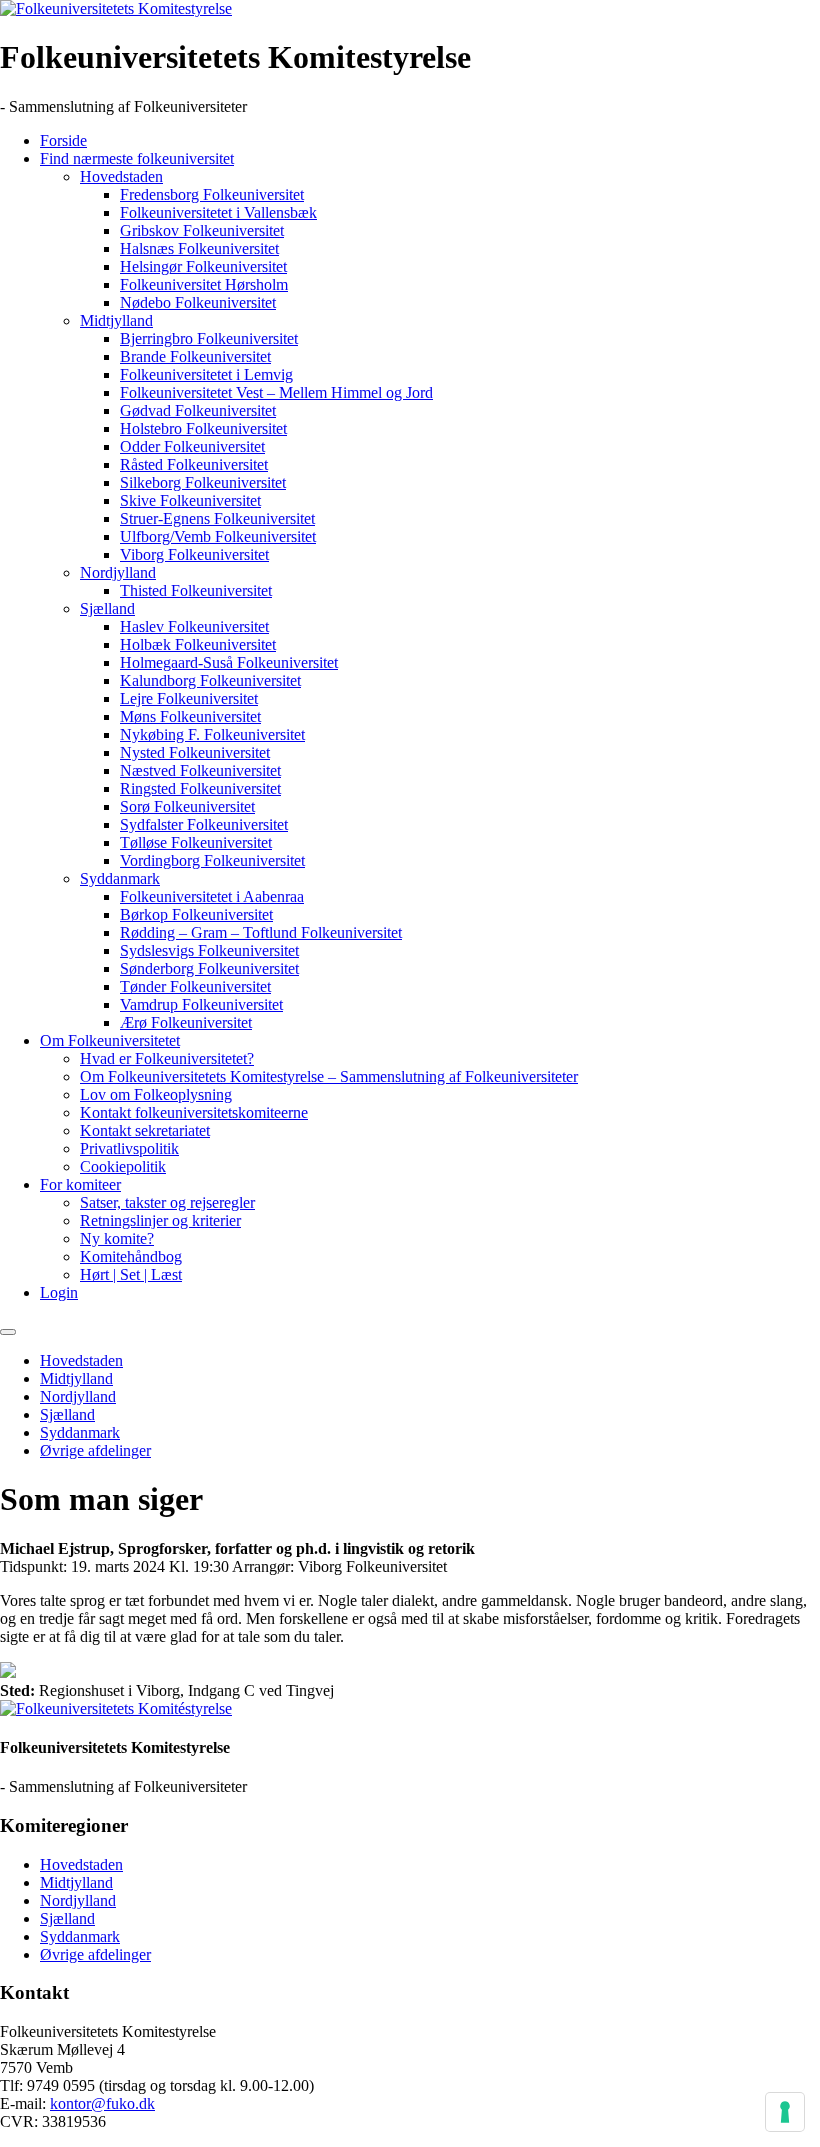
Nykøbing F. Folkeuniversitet (212, 734)
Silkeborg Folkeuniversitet (203, 482)
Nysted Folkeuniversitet (195, 752)
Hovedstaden (121, 176)
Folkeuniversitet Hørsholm (204, 284)
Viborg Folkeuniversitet (194, 554)
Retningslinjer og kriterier (160, 1220)
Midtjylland (116, 320)
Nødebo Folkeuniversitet (198, 302)
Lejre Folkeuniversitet (189, 698)
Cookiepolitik (123, 1166)
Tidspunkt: (33, 1566)
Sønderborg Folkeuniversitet (209, 968)
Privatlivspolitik (129, 1148)
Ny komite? (117, 1238)
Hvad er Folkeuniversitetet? (167, 1058)
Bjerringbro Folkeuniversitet (209, 338)
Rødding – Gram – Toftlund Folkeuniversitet (261, 932)
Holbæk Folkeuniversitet (198, 644)
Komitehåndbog (131, 1256)
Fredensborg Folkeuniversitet (212, 194)
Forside (63, 140)
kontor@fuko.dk (102, 2103)
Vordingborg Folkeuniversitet (212, 860)
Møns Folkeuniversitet (190, 716)
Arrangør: (263, 1566)
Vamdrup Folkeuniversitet (201, 1004)
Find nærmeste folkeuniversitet (137, 158)
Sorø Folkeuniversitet (187, 806)
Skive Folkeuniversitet (190, 500)
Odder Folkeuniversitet (192, 446)
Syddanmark (120, 878)
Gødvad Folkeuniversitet (198, 410)
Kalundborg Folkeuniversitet (210, 680)
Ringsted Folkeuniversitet (200, 788)
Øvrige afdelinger (95, 1450)
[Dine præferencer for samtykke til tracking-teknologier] (785, 2112)
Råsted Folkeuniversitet (194, 464)
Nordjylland (118, 572)
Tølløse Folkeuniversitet (196, 842)
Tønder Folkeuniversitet (195, 986)
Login (59, 1292)
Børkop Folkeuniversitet (196, 914)
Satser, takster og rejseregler (167, 1202)
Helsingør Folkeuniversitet (203, 266)
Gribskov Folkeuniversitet (202, 230)
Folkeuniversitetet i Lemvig (206, 374)
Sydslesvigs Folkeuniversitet (209, 950)
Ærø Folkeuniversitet (186, 1022)
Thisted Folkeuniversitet (196, 590)
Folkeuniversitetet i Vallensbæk (218, 212)
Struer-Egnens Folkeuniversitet (217, 518)
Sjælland (107, 608)
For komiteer (80, 1184)
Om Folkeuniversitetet (110, 1040)
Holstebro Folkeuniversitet (203, 428)
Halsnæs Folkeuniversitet (199, 248)
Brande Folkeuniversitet (195, 356)
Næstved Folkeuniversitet (200, 770)
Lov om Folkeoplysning (156, 1094)
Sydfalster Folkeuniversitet (204, 824)
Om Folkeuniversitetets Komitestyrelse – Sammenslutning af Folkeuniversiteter (329, 1076)
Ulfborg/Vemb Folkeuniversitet (218, 536)
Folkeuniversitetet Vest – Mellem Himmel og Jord (276, 392)
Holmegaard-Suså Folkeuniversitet (229, 662)
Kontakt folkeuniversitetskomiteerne (194, 1112)
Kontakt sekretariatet (145, 1130)
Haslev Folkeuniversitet (194, 626)
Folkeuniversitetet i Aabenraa (212, 896)
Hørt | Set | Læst (131, 1274)
